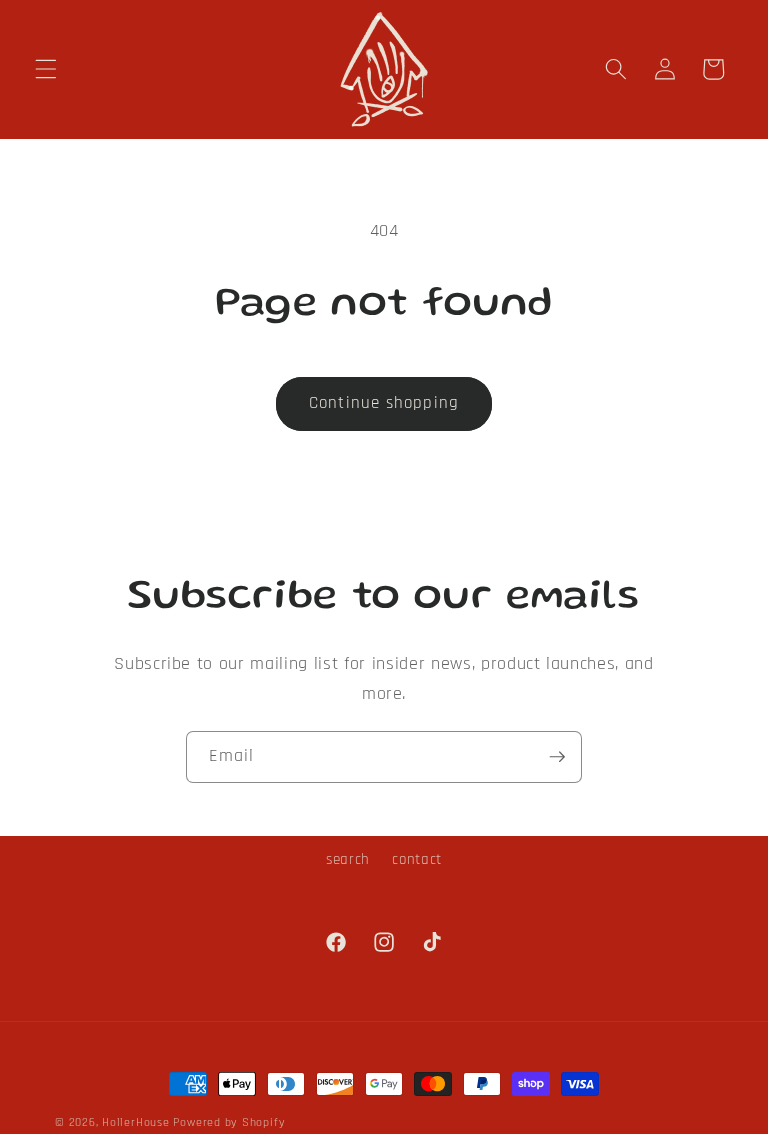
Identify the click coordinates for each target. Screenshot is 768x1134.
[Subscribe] (557, 757)
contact (417, 859)
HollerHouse (135, 1122)
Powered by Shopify (229, 1122)
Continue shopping (384, 403)
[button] (46, 69)
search (348, 859)
